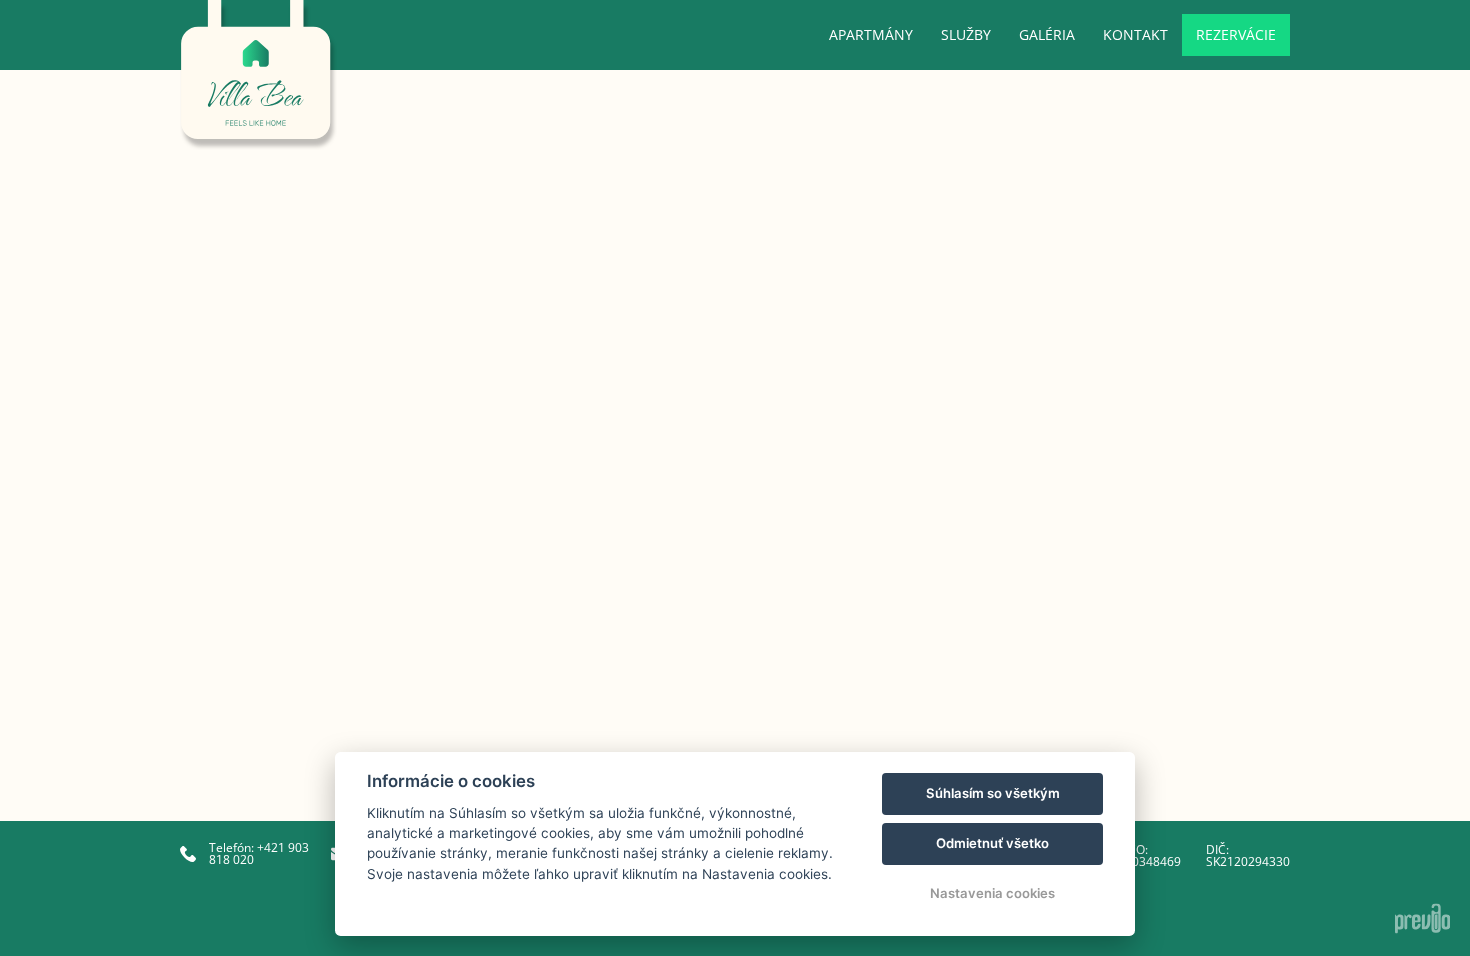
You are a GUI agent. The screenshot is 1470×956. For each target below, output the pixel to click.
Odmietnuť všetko (992, 843)
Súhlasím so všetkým (993, 793)
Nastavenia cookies (992, 893)
